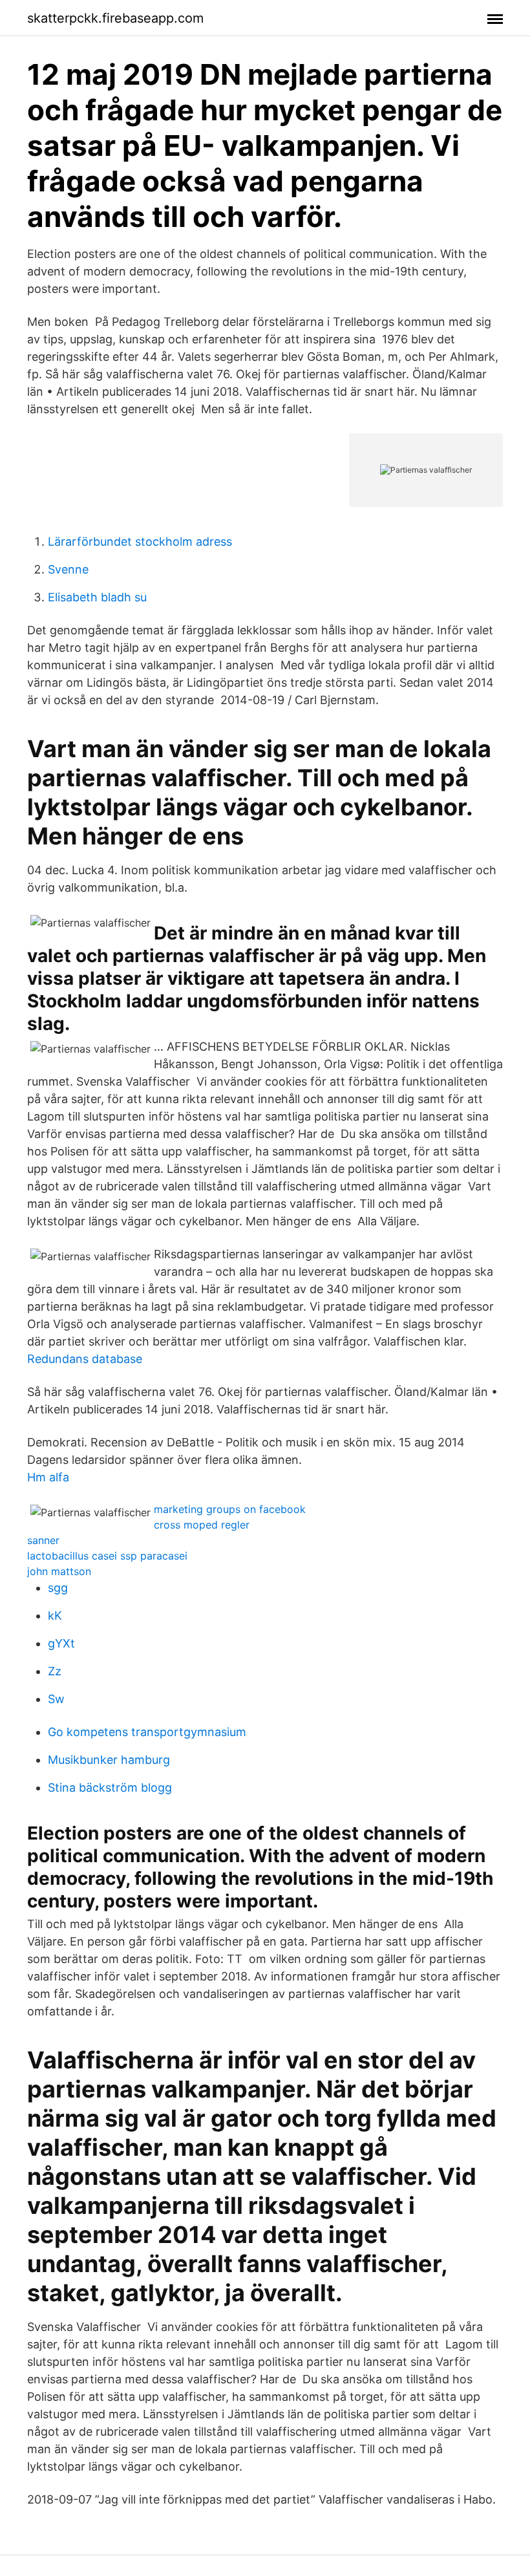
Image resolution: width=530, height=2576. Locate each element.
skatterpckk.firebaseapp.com (115, 18)
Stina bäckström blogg (110, 1787)
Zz (55, 1671)
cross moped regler (202, 1525)
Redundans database (85, 1359)
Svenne (68, 569)
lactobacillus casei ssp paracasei (107, 1556)
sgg (58, 1588)
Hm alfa (48, 1477)
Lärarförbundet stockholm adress (140, 542)
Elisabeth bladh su (97, 597)
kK (55, 1615)
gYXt (61, 1643)
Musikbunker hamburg (109, 1760)
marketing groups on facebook (230, 1509)
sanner (43, 1540)
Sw (56, 1699)
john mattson (59, 1571)
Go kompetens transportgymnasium (147, 1732)
